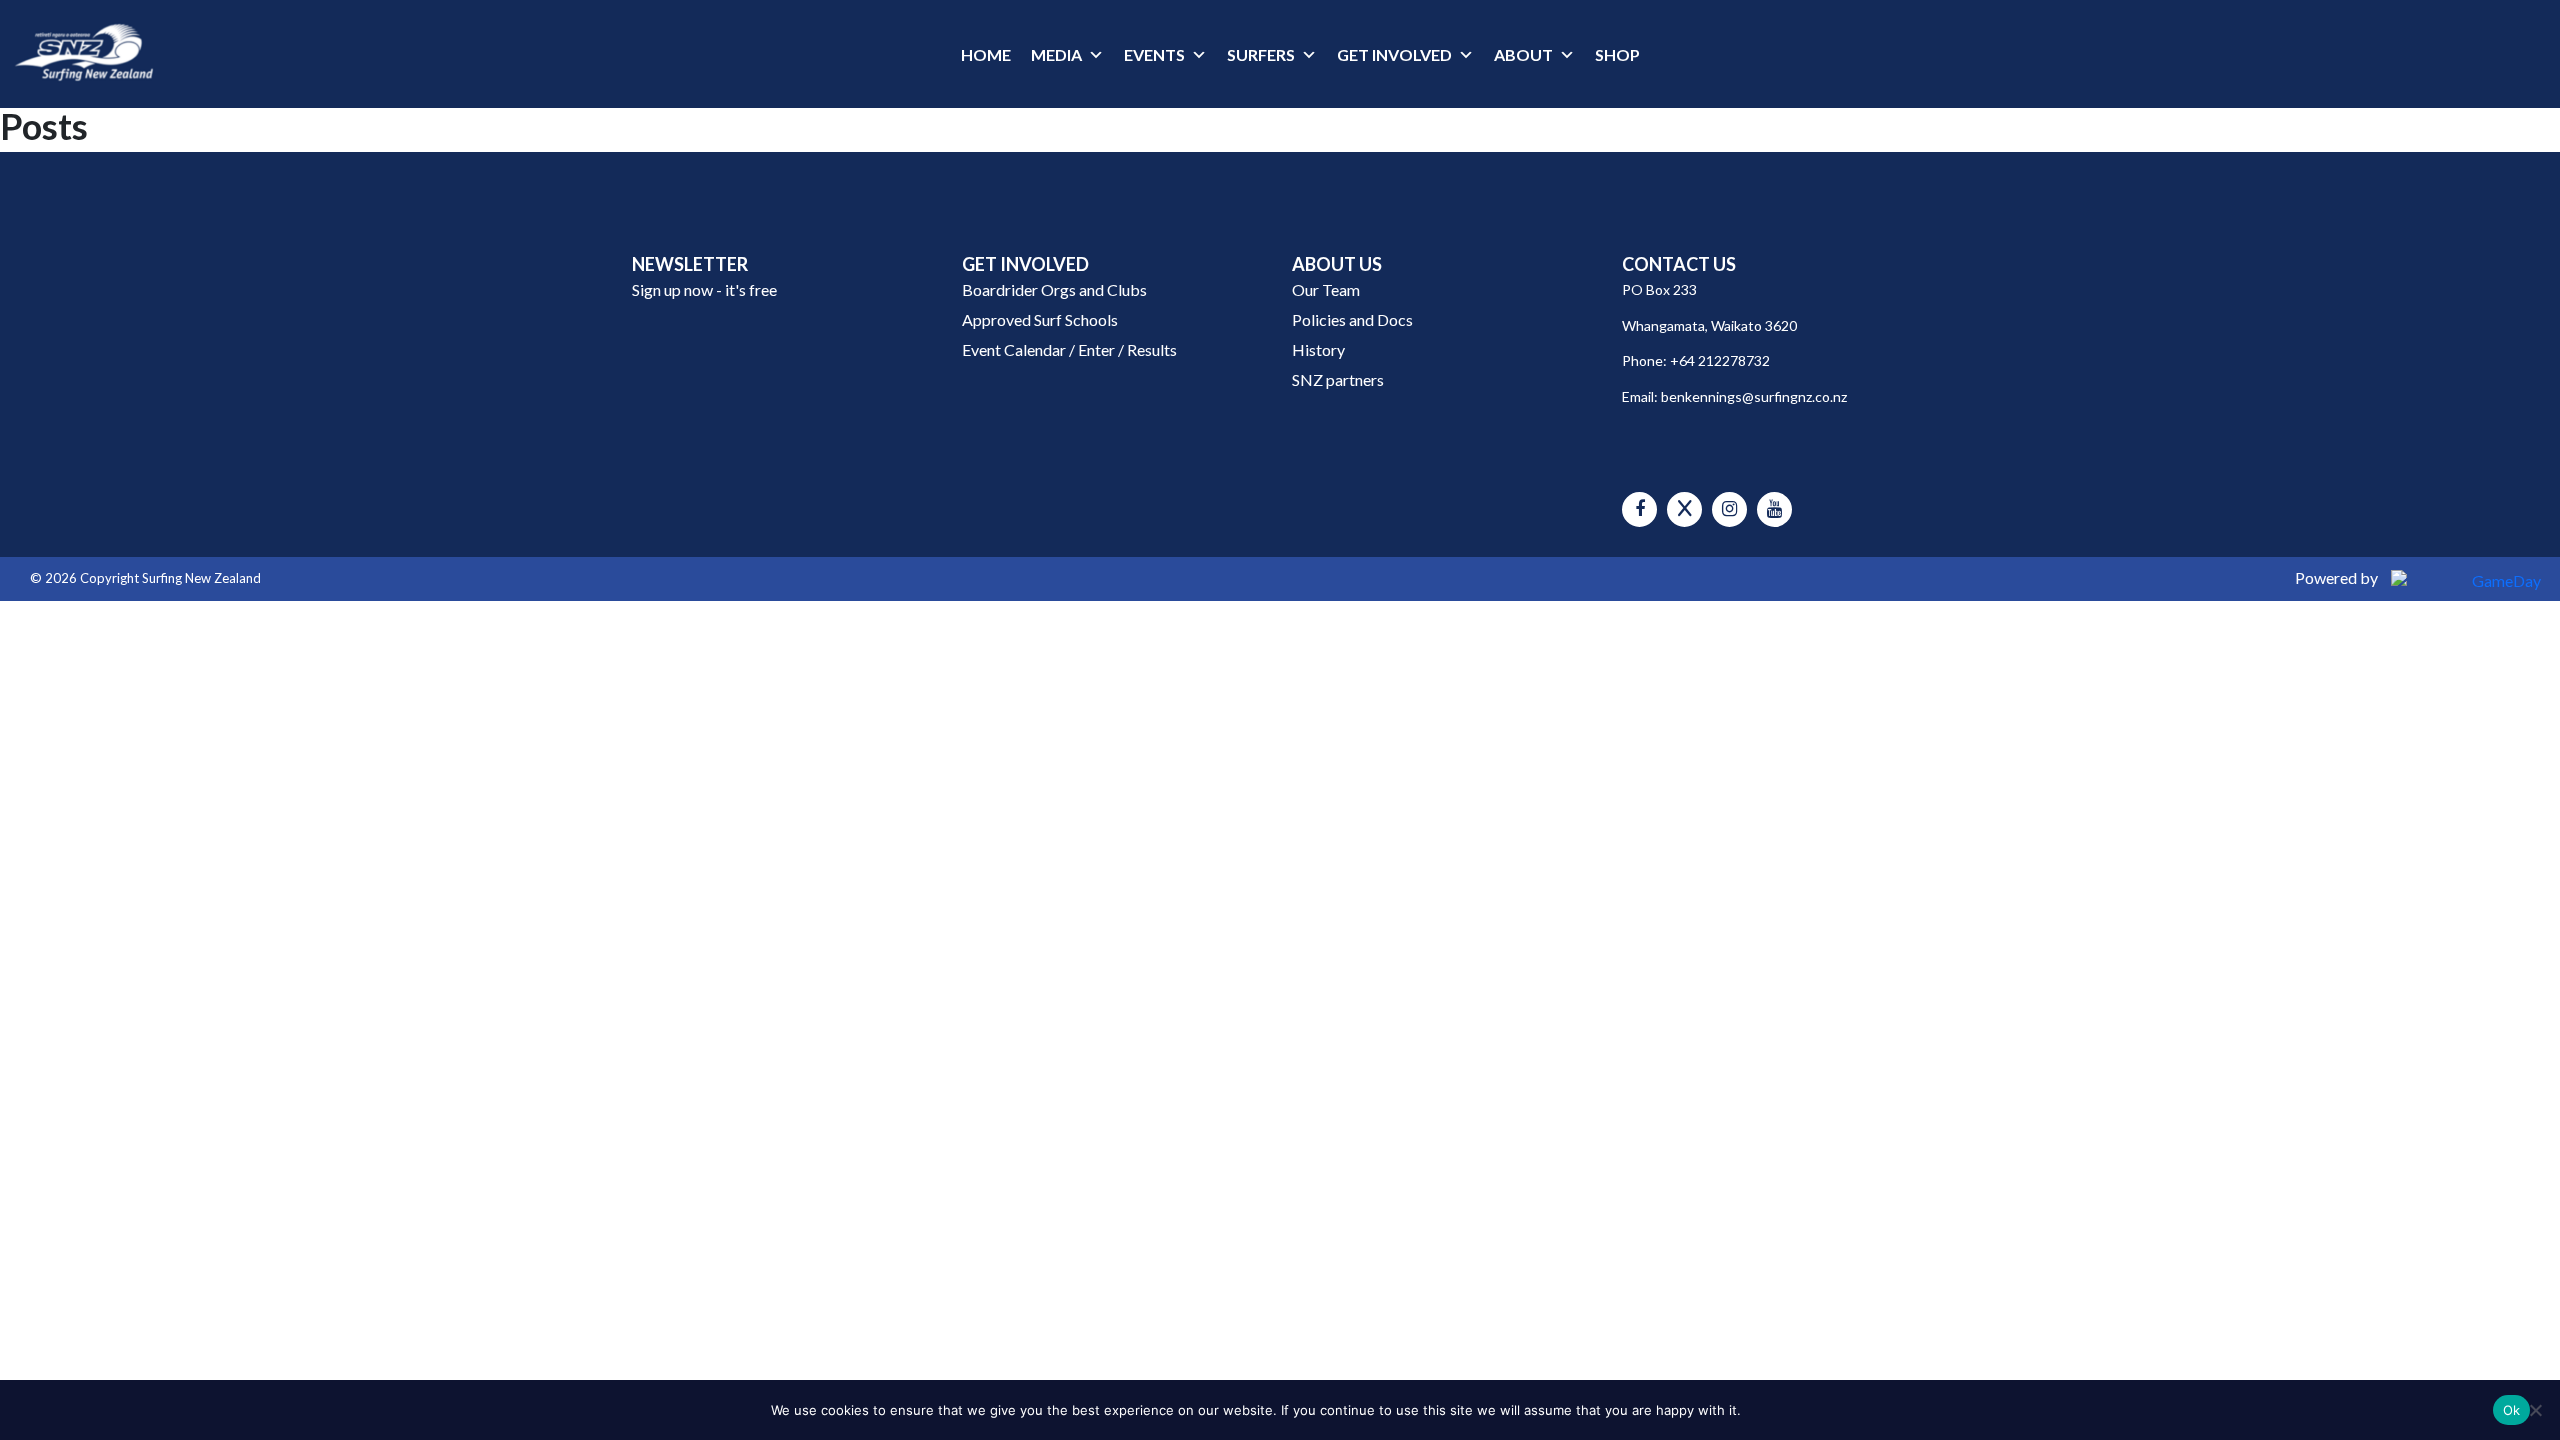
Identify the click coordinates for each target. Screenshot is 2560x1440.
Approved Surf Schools (1040, 319)
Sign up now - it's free (704, 289)
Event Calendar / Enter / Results (1069, 349)
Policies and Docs (1352, 319)
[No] (2535, 1410)
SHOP (1617, 54)
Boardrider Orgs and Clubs (1054, 289)
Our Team (1326, 289)
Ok (2512, 1410)
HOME (986, 54)
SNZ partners (1338, 379)
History (1318, 349)
